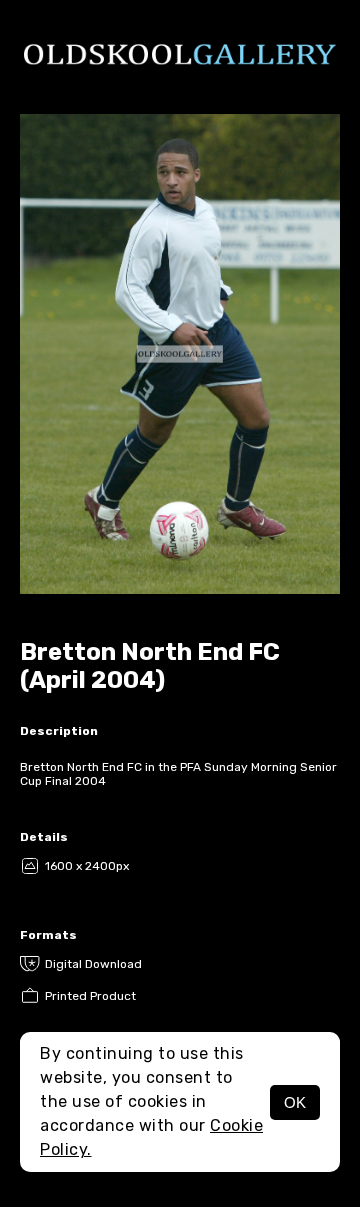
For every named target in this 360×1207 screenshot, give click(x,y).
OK (295, 1102)
